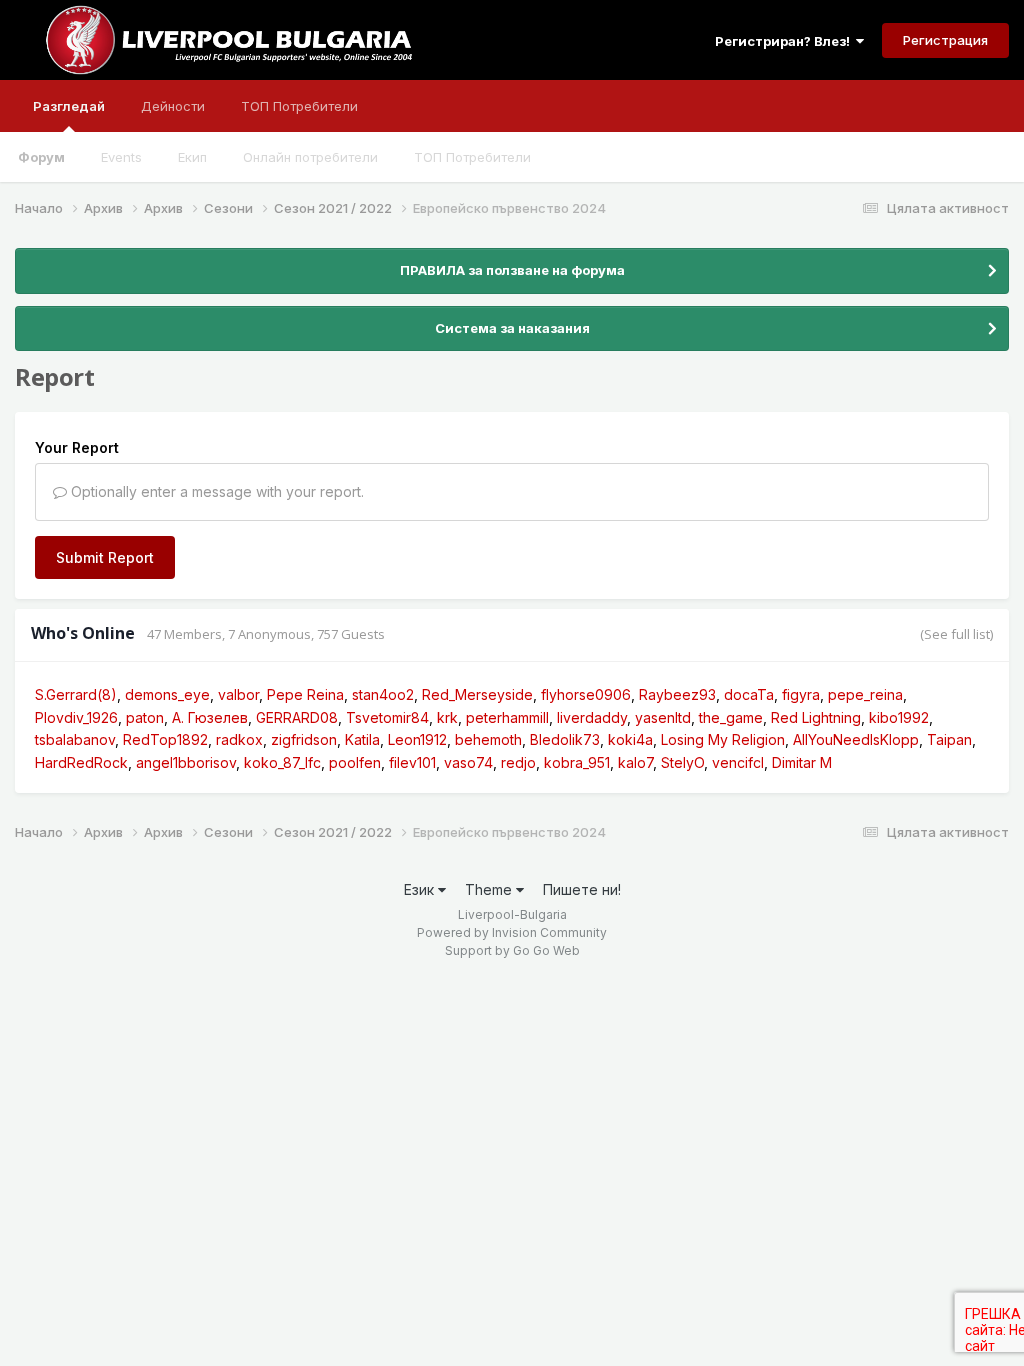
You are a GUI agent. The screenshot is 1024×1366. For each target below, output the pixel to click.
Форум (41, 157)
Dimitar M (802, 762)
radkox (239, 739)
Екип (192, 157)
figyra (801, 694)
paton (145, 717)
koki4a (630, 739)
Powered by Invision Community (512, 932)
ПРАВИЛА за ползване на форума (512, 270)
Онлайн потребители (310, 157)
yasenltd (663, 717)
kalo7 (635, 762)
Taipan (949, 739)
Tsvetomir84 (387, 717)
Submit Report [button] (105, 557)
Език (421, 889)
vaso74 (468, 762)
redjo (518, 762)
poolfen (355, 762)
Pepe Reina (305, 694)
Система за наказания (512, 328)
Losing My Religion (723, 739)
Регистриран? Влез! (785, 41)
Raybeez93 (677, 694)
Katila (362, 739)
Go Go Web (546, 950)
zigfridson (304, 739)
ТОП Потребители (472, 157)
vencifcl (738, 762)
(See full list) (956, 634)
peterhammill (507, 717)
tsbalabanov (75, 739)
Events (121, 157)
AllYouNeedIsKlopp (856, 739)
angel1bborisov (186, 762)
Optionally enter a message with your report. (215, 491)
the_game (731, 717)
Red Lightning (816, 717)
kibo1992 (899, 717)
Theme (490, 889)
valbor (238, 694)
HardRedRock (81, 762)
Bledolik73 (565, 739)
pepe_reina (865, 694)
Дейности (173, 106)
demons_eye (167, 694)
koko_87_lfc (282, 762)
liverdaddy (592, 717)
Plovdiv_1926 (76, 717)
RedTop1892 (165, 739)
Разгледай (69, 106)
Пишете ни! (582, 889)
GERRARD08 (297, 717)
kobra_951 (577, 762)
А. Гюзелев (210, 717)
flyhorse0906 (586, 694)
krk (447, 717)
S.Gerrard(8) (76, 694)
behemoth (488, 739)
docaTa (749, 694)
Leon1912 (417, 739)
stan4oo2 (383, 694)
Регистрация (945, 40)
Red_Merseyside (477, 694)
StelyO (682, 762)
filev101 (412, 762)
